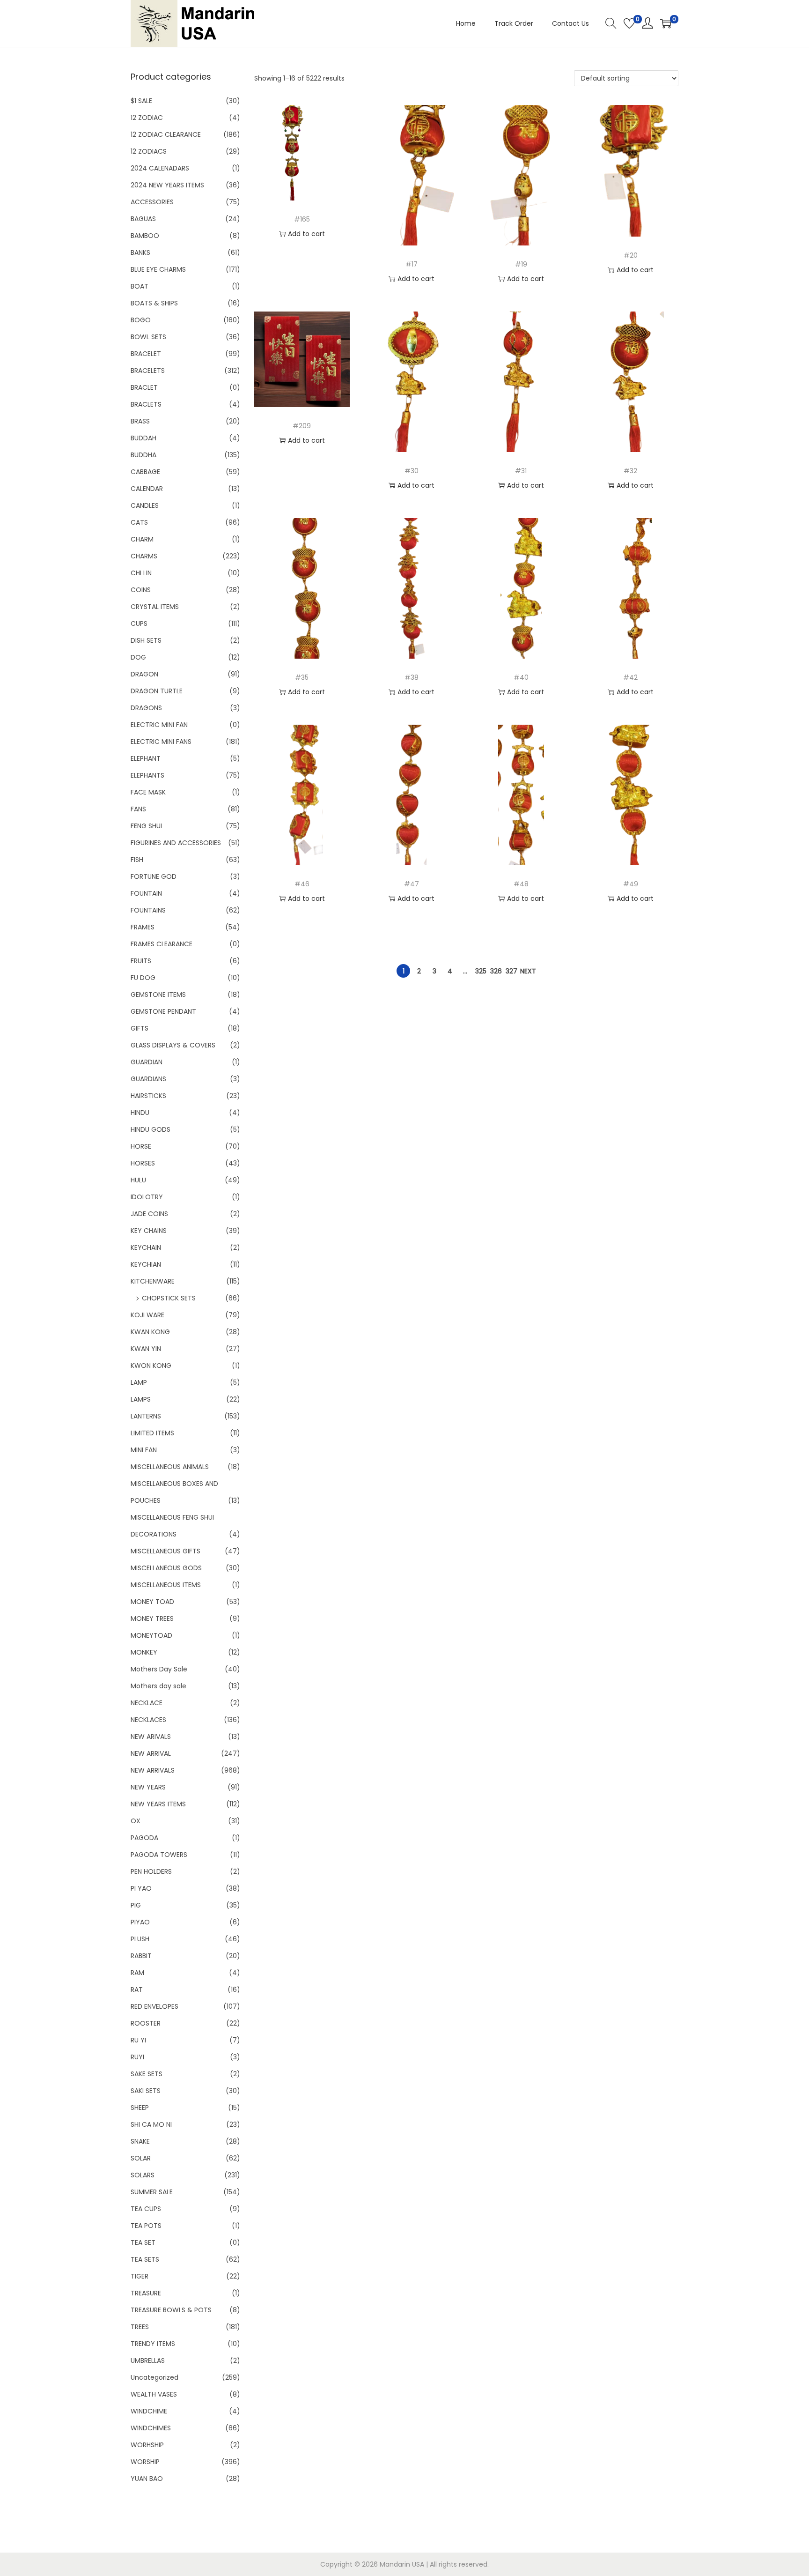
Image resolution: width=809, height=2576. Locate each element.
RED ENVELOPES (154, 2006)
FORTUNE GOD (154, 876)
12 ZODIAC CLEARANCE (166, 134)
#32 (630, 471)
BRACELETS (148, 371)
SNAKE (140, 2141)
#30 (412, 471)
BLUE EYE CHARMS (158, 269)
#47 (412, 884)
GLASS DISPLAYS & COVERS (173, 1045)
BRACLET (144, 387)
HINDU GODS (151, 1129)
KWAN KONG (150, 1332)
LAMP (139, 1382)
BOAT (140, 286)
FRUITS (141, 961)
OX (136, 1821)
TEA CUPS (146, 2209)
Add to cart (306, 234)
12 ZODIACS (149, 151)
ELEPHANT (146, 758)
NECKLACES (148, 1720)
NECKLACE (147, 1703)
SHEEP (140, 2108)
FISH (137, 860)
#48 (521, 884)
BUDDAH (143, 438)
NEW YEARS (148, 1787)
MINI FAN (144, 1450)
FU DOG (143, 978)
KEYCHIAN (146, 1264)
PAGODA (144, 1838)
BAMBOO (145, 236)
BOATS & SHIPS (154, 303)
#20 (631, 255)
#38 (412, 677)
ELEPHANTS (147, 775)
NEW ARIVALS (151, 1737)
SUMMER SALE (152, 2192)
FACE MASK (148, 792)
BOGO (141, 320)
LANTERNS (146, 1416)
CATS (139, 522)
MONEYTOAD (151, 1635)
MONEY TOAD (152, 1602)
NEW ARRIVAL (151, 1753)
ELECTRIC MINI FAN (159, 725)
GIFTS (140, 1028)
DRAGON (144, 674)
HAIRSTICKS (148, 1096)
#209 (302, 426)
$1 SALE (141, 101)
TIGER (140, 2276)
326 (496, 971)
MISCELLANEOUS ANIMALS (170, 1467)
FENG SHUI (146, 826)
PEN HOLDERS (151, 1871)
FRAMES (143, 927)
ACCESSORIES (152, 202)
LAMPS (141, 1399)
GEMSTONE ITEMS (158, 995)
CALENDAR (147, 489)
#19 (521, 264)
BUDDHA (143, 455)
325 (481, 971)
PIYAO (140, 1922)
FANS (138, 809)
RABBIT (141, 1956)
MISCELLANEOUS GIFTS (165, 1551)
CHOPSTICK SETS (169, 1298)
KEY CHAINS (149, 1231)
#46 (302, 884)
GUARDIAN (147, 1062)
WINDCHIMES (151, 2428)
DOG (138, 657)
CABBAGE (145, 472)
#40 (521, 677)
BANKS (140, 252)
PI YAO (141, 1888)
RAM (137, 1973)
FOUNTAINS (148, 910)
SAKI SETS (146, 2091)
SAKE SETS (147, 2074)
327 (511, 971)
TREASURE (146, 2293)
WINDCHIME (149, 2411)
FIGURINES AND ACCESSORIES (176, 843)
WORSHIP (145, 2462)
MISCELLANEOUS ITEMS (166, 1585)
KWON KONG (151, 1366)
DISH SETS (146, 640)
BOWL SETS (148, 337)
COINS (141, 590)
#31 (521, 471)
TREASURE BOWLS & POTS (171, 2310)
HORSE (141, 1146)
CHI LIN (141, 573)
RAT (137, 1990)
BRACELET (146, 354)
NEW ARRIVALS (153, 1770)
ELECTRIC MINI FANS (161, 742)
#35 (302, 677)
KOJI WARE (147, 1315)
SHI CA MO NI (151, 2124)
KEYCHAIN (146, 1247)
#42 (630, 677)
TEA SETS (145, 2259)
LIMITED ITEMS (152, 1433)
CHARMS (144, 556)
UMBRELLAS (148, 2361)
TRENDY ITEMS (153, 2344)
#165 (302, 219)
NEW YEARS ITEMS (158, 1804)
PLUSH (140, 1939)
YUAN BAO (147, 2479)
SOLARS (143, 2175)
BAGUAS (143, 219)
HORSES (143, 1163)
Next (528, 971)
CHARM (142, 539)
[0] (629, 23)
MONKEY (144, 1652)
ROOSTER (146, 2023)
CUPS (139, 624)
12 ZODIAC (147, 118)
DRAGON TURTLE (157, 691)
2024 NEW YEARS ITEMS (167, 185)
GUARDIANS (148, 1079)
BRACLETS (146, 404)
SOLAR (141, 2158)
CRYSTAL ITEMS (155, 607)
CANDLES (145, 505)
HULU (138, 1180)
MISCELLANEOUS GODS (166, 1568)
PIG (136, 1905)
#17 (412, 264)
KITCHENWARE (153, 1281)
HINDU (140, 1113)
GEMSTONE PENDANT (163, 1011)
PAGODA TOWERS (159, 1855)
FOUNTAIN (146, 893)
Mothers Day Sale (159, 1669)
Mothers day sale (158, 1686)
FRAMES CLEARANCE (162, 944)
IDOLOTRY (147, 1197)
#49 (631, 884)
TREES (140, 2327)
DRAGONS (146, 708)
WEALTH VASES (154, 2394)
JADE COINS (149, 1214)
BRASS (140, 421)
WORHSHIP (147, 2445)
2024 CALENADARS (160, 168)
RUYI (137, 2057)
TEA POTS (146, 2226)
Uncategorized (154, 2377)
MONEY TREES (152, 1618)
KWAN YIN (146, 1349)
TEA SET (143, 2242)
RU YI (138, 2040)
